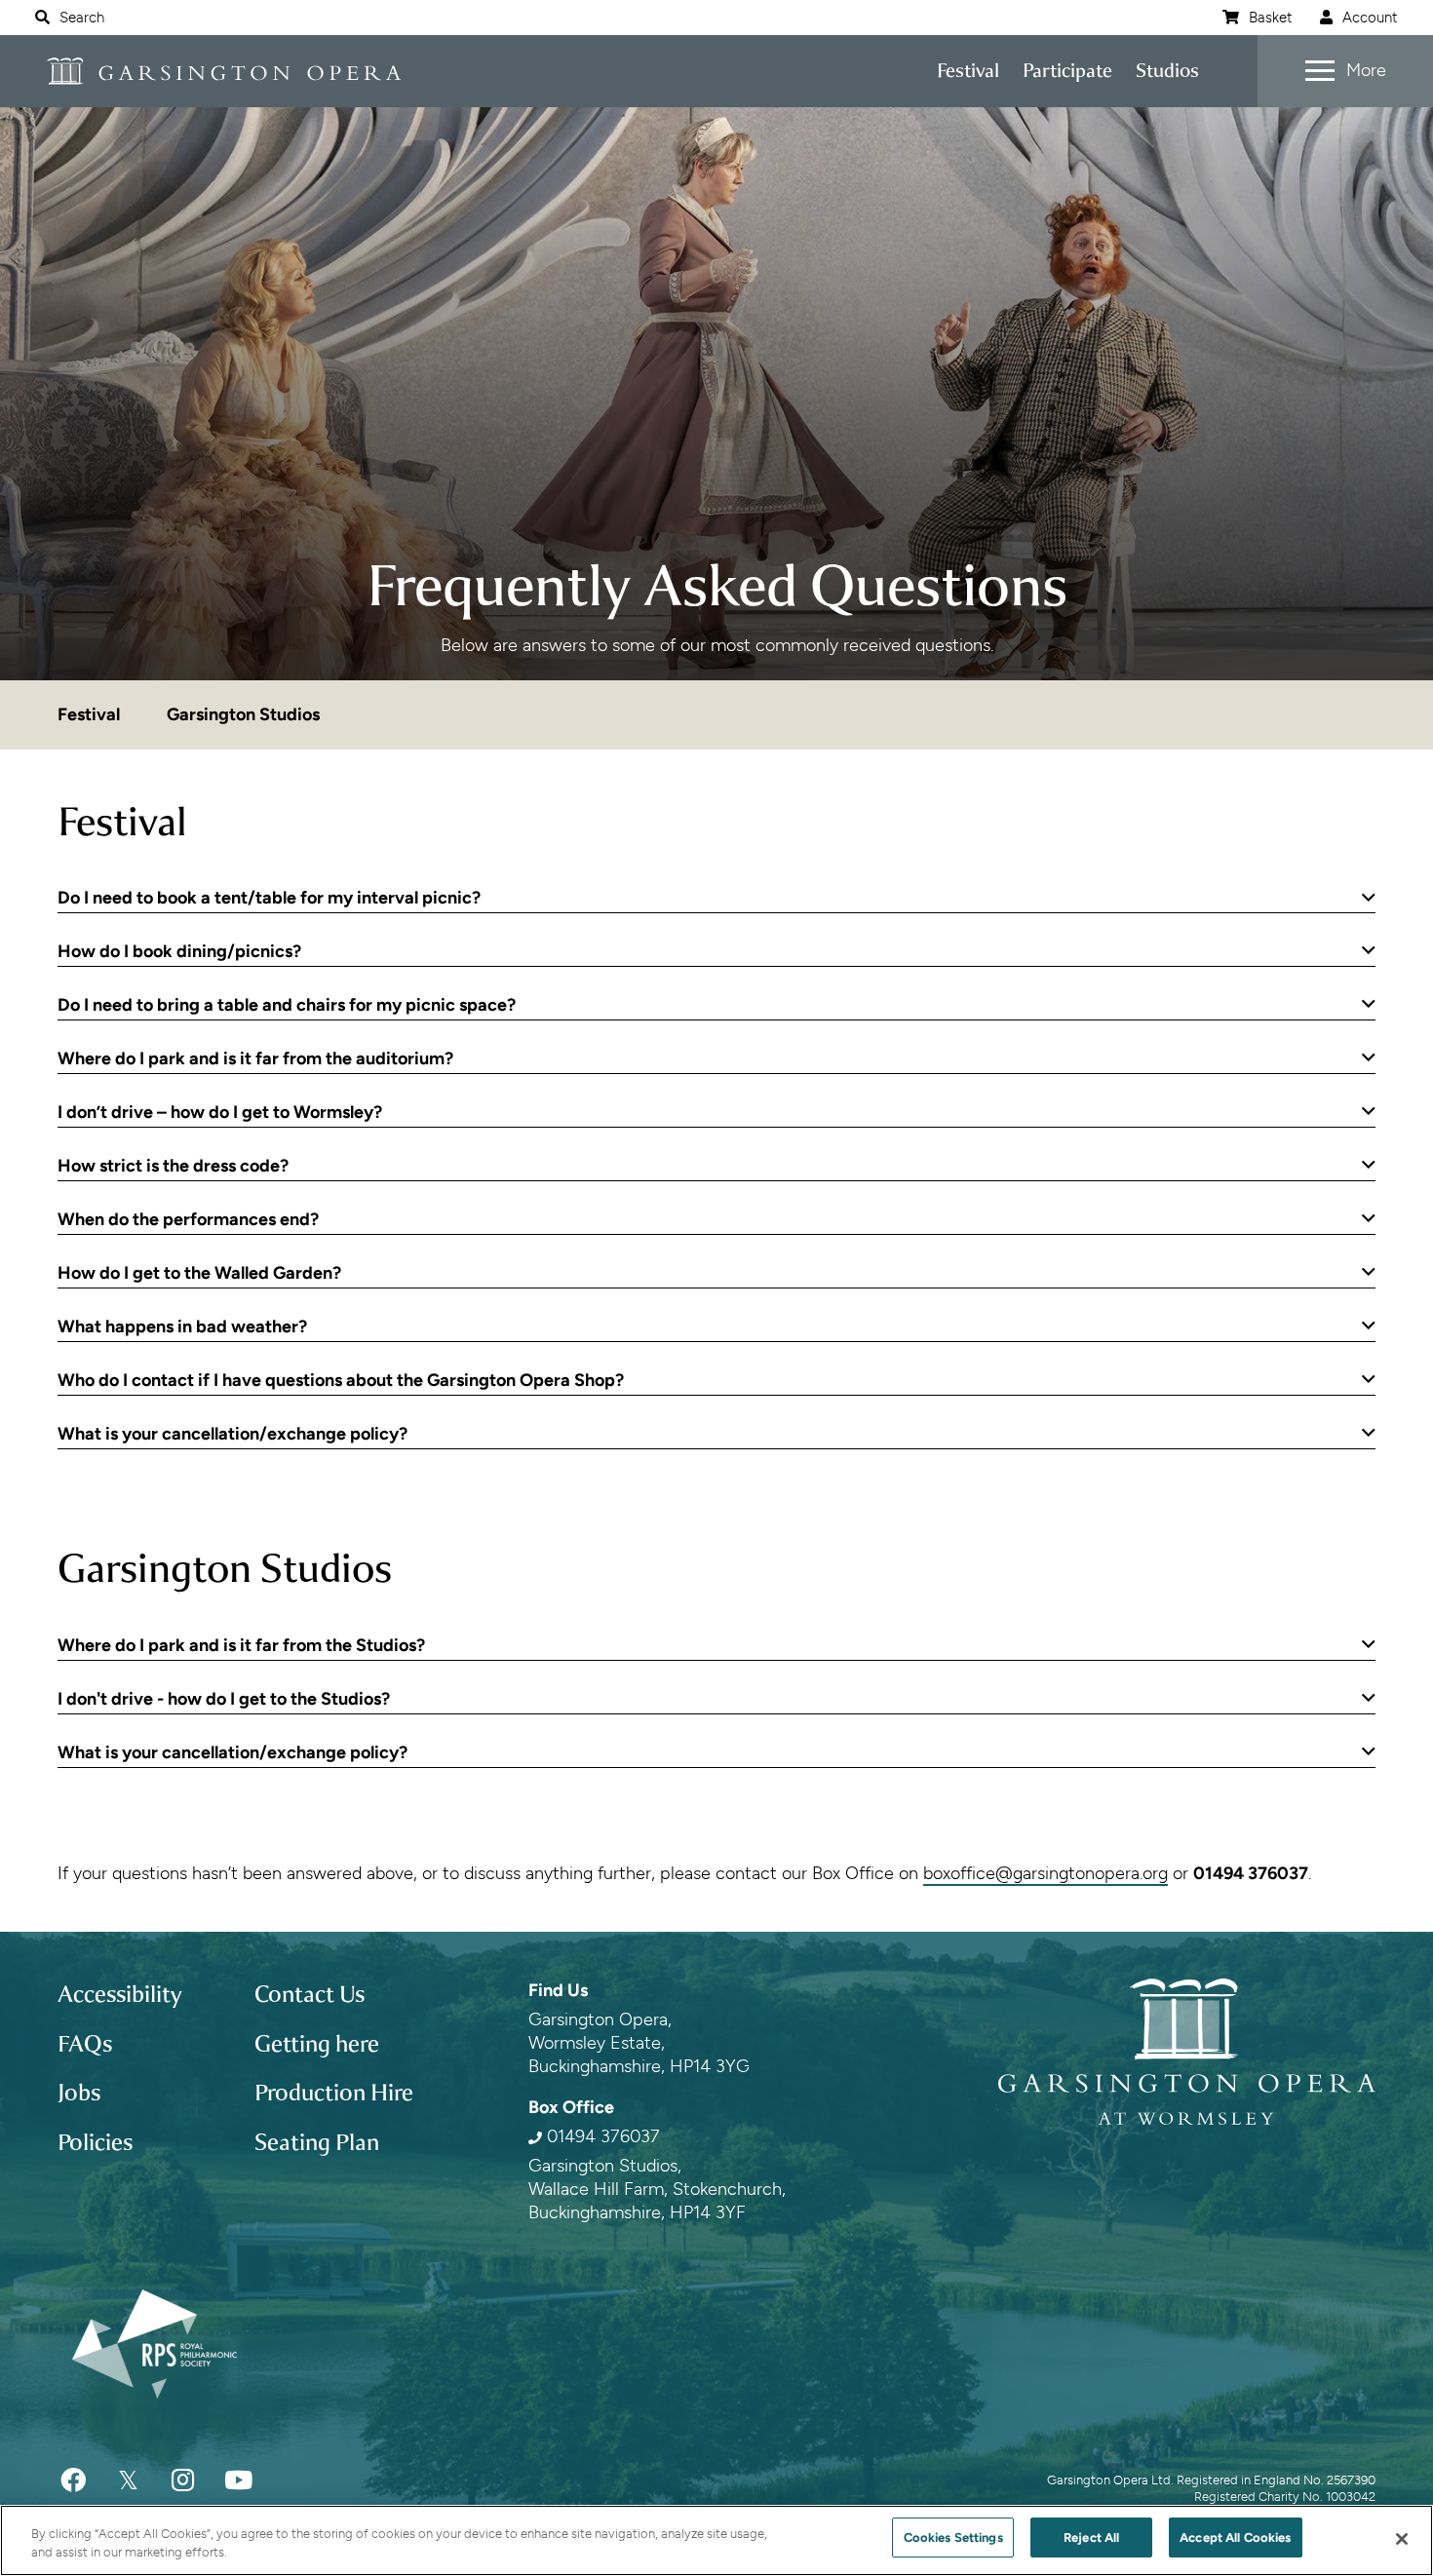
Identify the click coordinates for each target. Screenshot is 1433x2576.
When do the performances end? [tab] (188, 1219)
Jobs (79, 2093)
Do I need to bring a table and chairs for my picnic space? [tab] (287, 1005)
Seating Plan (317, 2142)
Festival (968, 71)
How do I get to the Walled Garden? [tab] (199, 1273)
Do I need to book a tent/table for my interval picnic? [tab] (269, 898)
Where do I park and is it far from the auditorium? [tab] (255, 1058)
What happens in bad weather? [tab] (182, 1326)
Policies (95, 2142)
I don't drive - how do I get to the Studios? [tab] (224, 1699)
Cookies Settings (953, 2538)
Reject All (1091, 2538)
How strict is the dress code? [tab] (173, 1166)
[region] (716, 2540)
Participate (1067, 71)
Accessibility (120, 1994)
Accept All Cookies (1235, 2538)
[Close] (1402, 2539)
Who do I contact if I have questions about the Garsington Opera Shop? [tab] (341, 1380)
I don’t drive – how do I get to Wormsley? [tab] (220, 1112)
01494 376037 (603, 2136)
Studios (1167, 71)
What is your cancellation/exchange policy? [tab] (232, 1434)
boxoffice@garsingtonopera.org (1046, 1873)
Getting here (317, 2044)
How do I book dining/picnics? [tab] (179, 951)
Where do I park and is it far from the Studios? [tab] (241, 1645)
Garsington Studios (243, 714)
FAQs (85, 2044)
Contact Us (310, 1994)
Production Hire (334, 2093)
